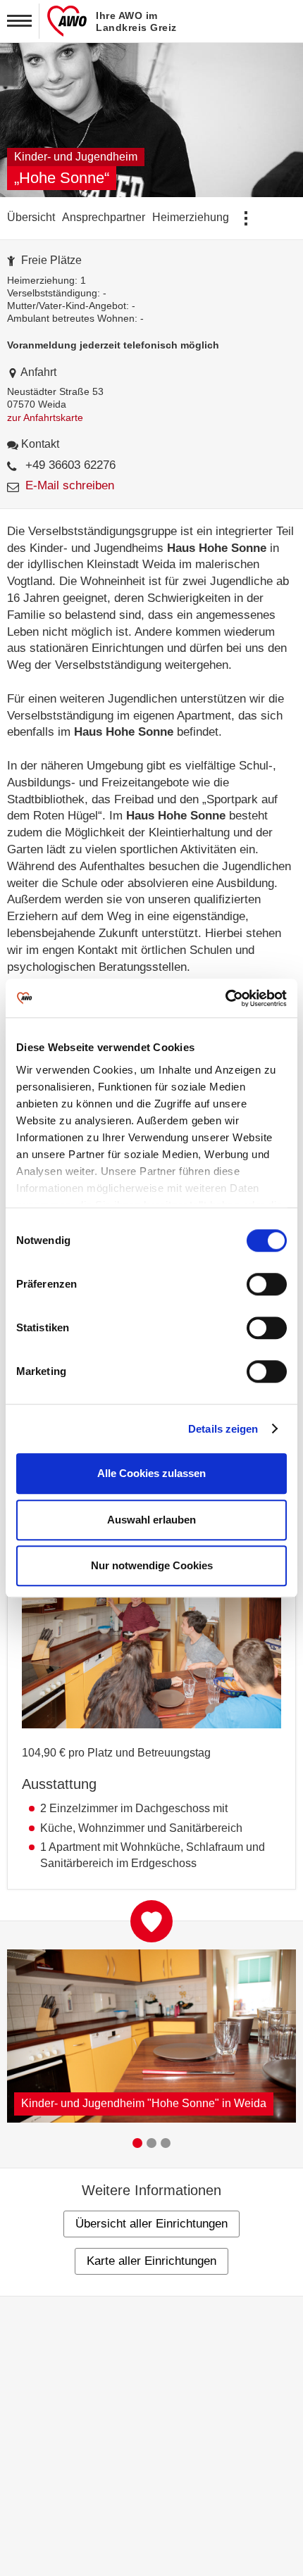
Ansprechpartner (104, 217)
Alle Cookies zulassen (151, 1473)
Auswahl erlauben (151, 1520)
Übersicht (31, 217)
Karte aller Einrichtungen (151, 2261)
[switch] (267, 1285)
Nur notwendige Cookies (152, 1565)
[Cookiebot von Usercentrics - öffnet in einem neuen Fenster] (225, 998)
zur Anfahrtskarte (45, 417)
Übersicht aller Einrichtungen (151, 2224)
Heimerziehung (191, 217)
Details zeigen (223, 1429)
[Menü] (20, 21)
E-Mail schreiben (70, 485)
